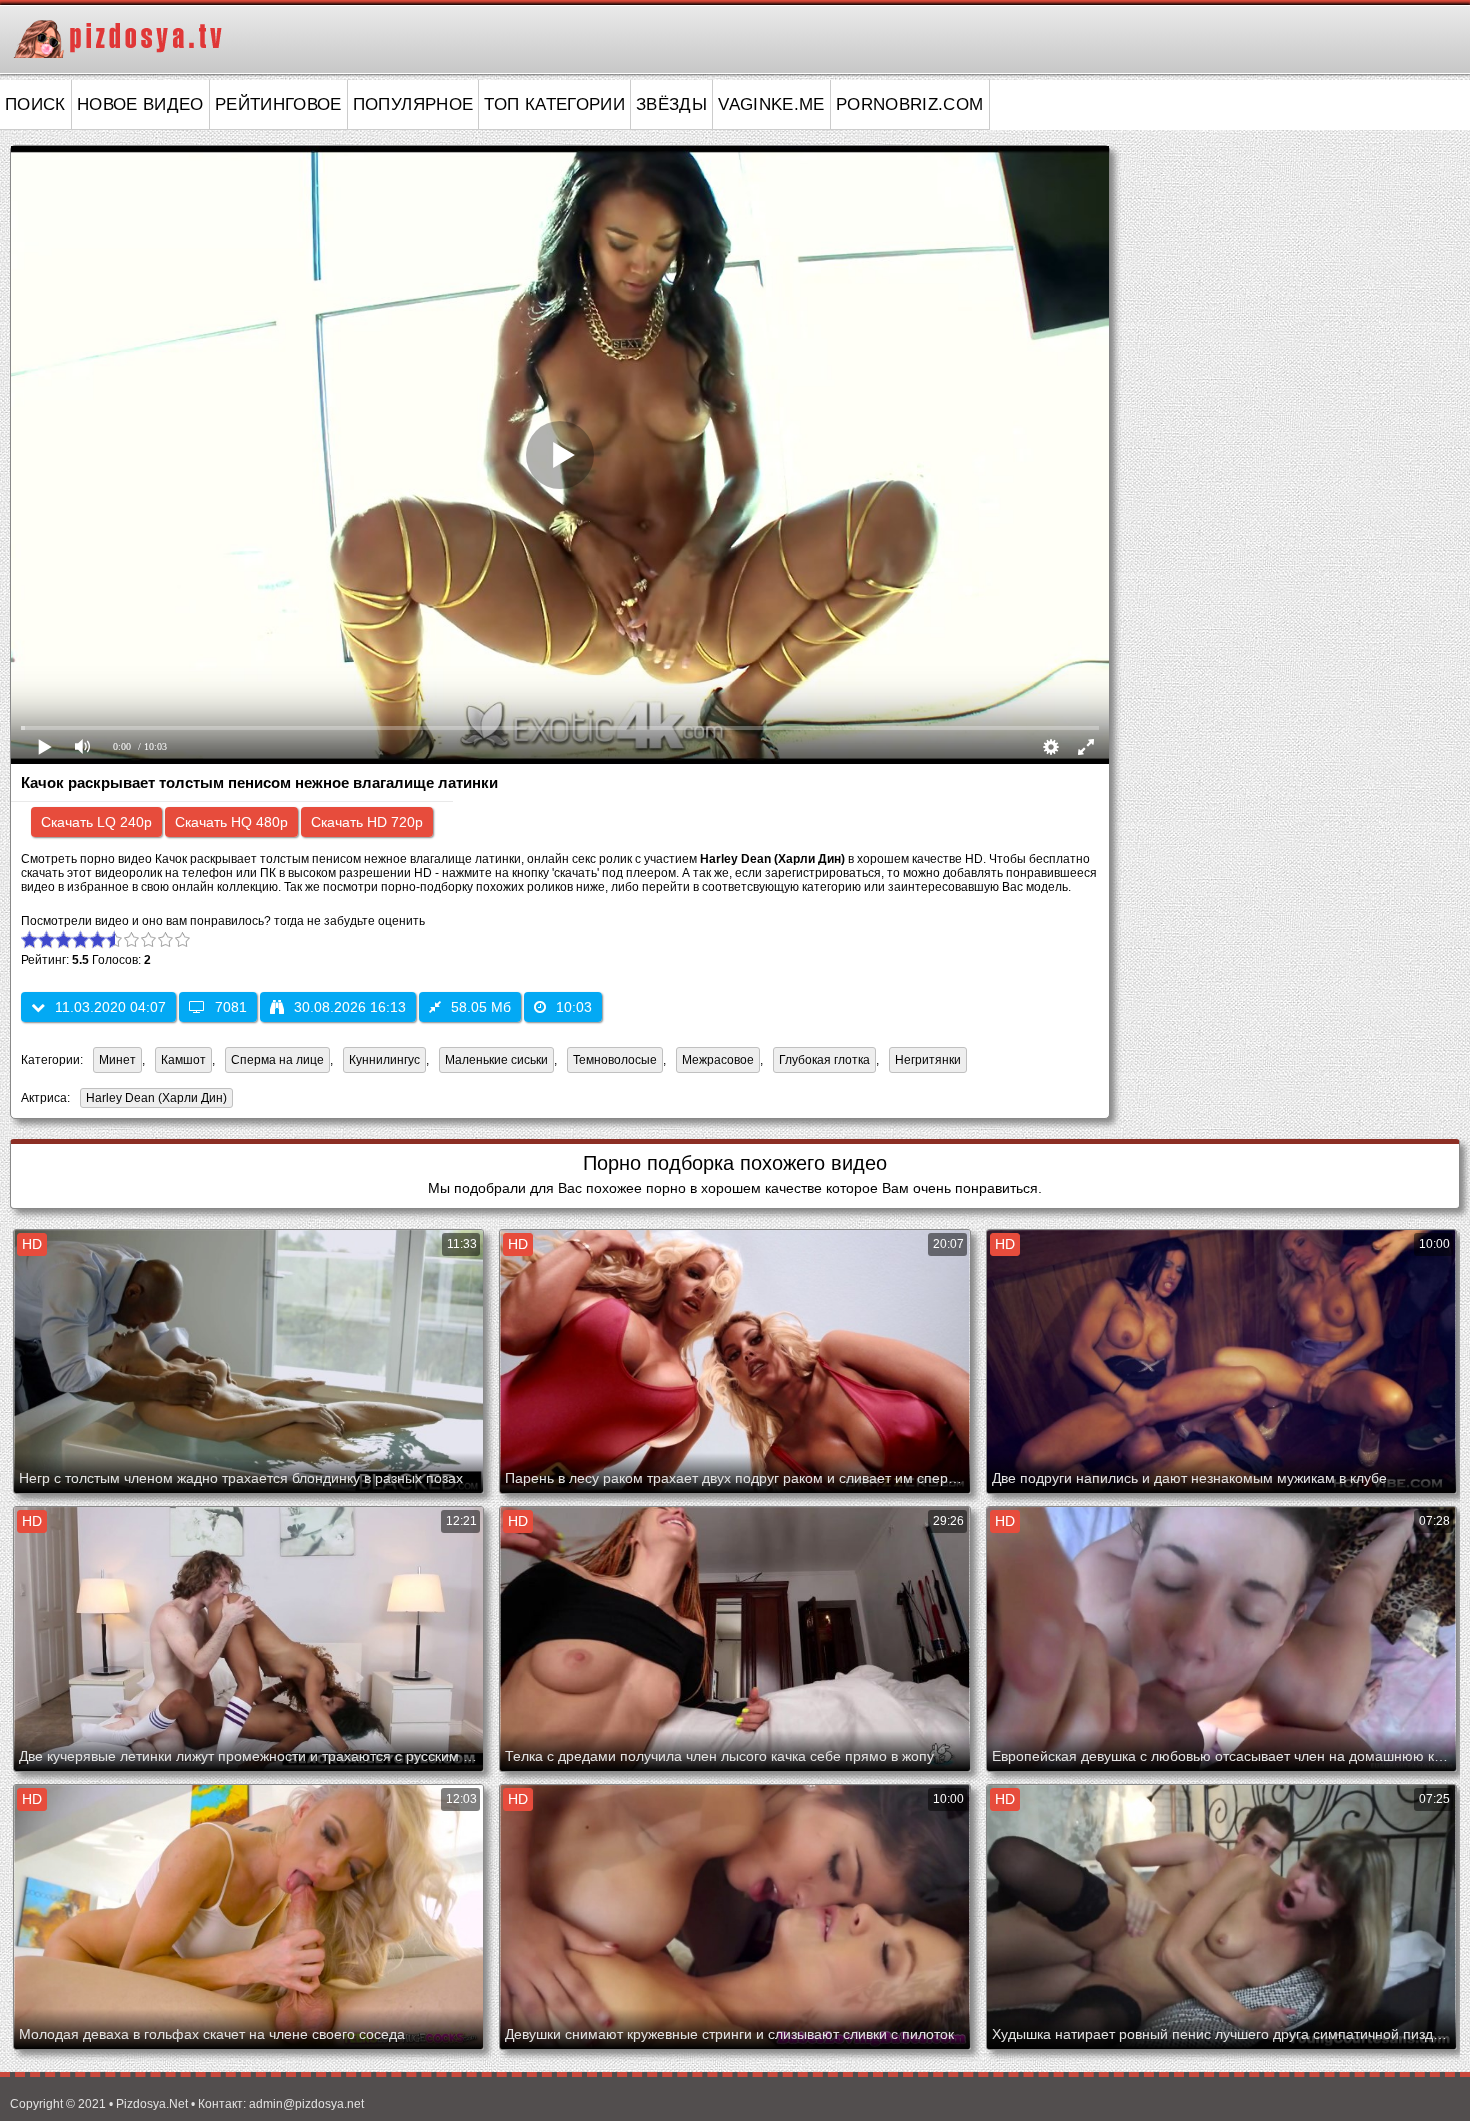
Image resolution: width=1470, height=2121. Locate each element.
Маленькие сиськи (496, 1060)
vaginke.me (771, 104)
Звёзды (671, 104)
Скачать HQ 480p (231, 822)
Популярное (413, 104)
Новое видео (140, 104)
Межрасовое (718, 1060)
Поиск (35, 104)
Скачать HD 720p (367, 822)
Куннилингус (384, 1060)
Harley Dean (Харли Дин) (153, 1099)
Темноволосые (615, 1060)
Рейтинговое (278, 104)
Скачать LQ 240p (96, 822)
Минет (117, 1060)
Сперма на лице (277, 1060)
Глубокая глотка (824, 1060)
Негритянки (928, 1060)
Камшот (183, 1060)
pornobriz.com (910, 104)
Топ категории (554, 104)
